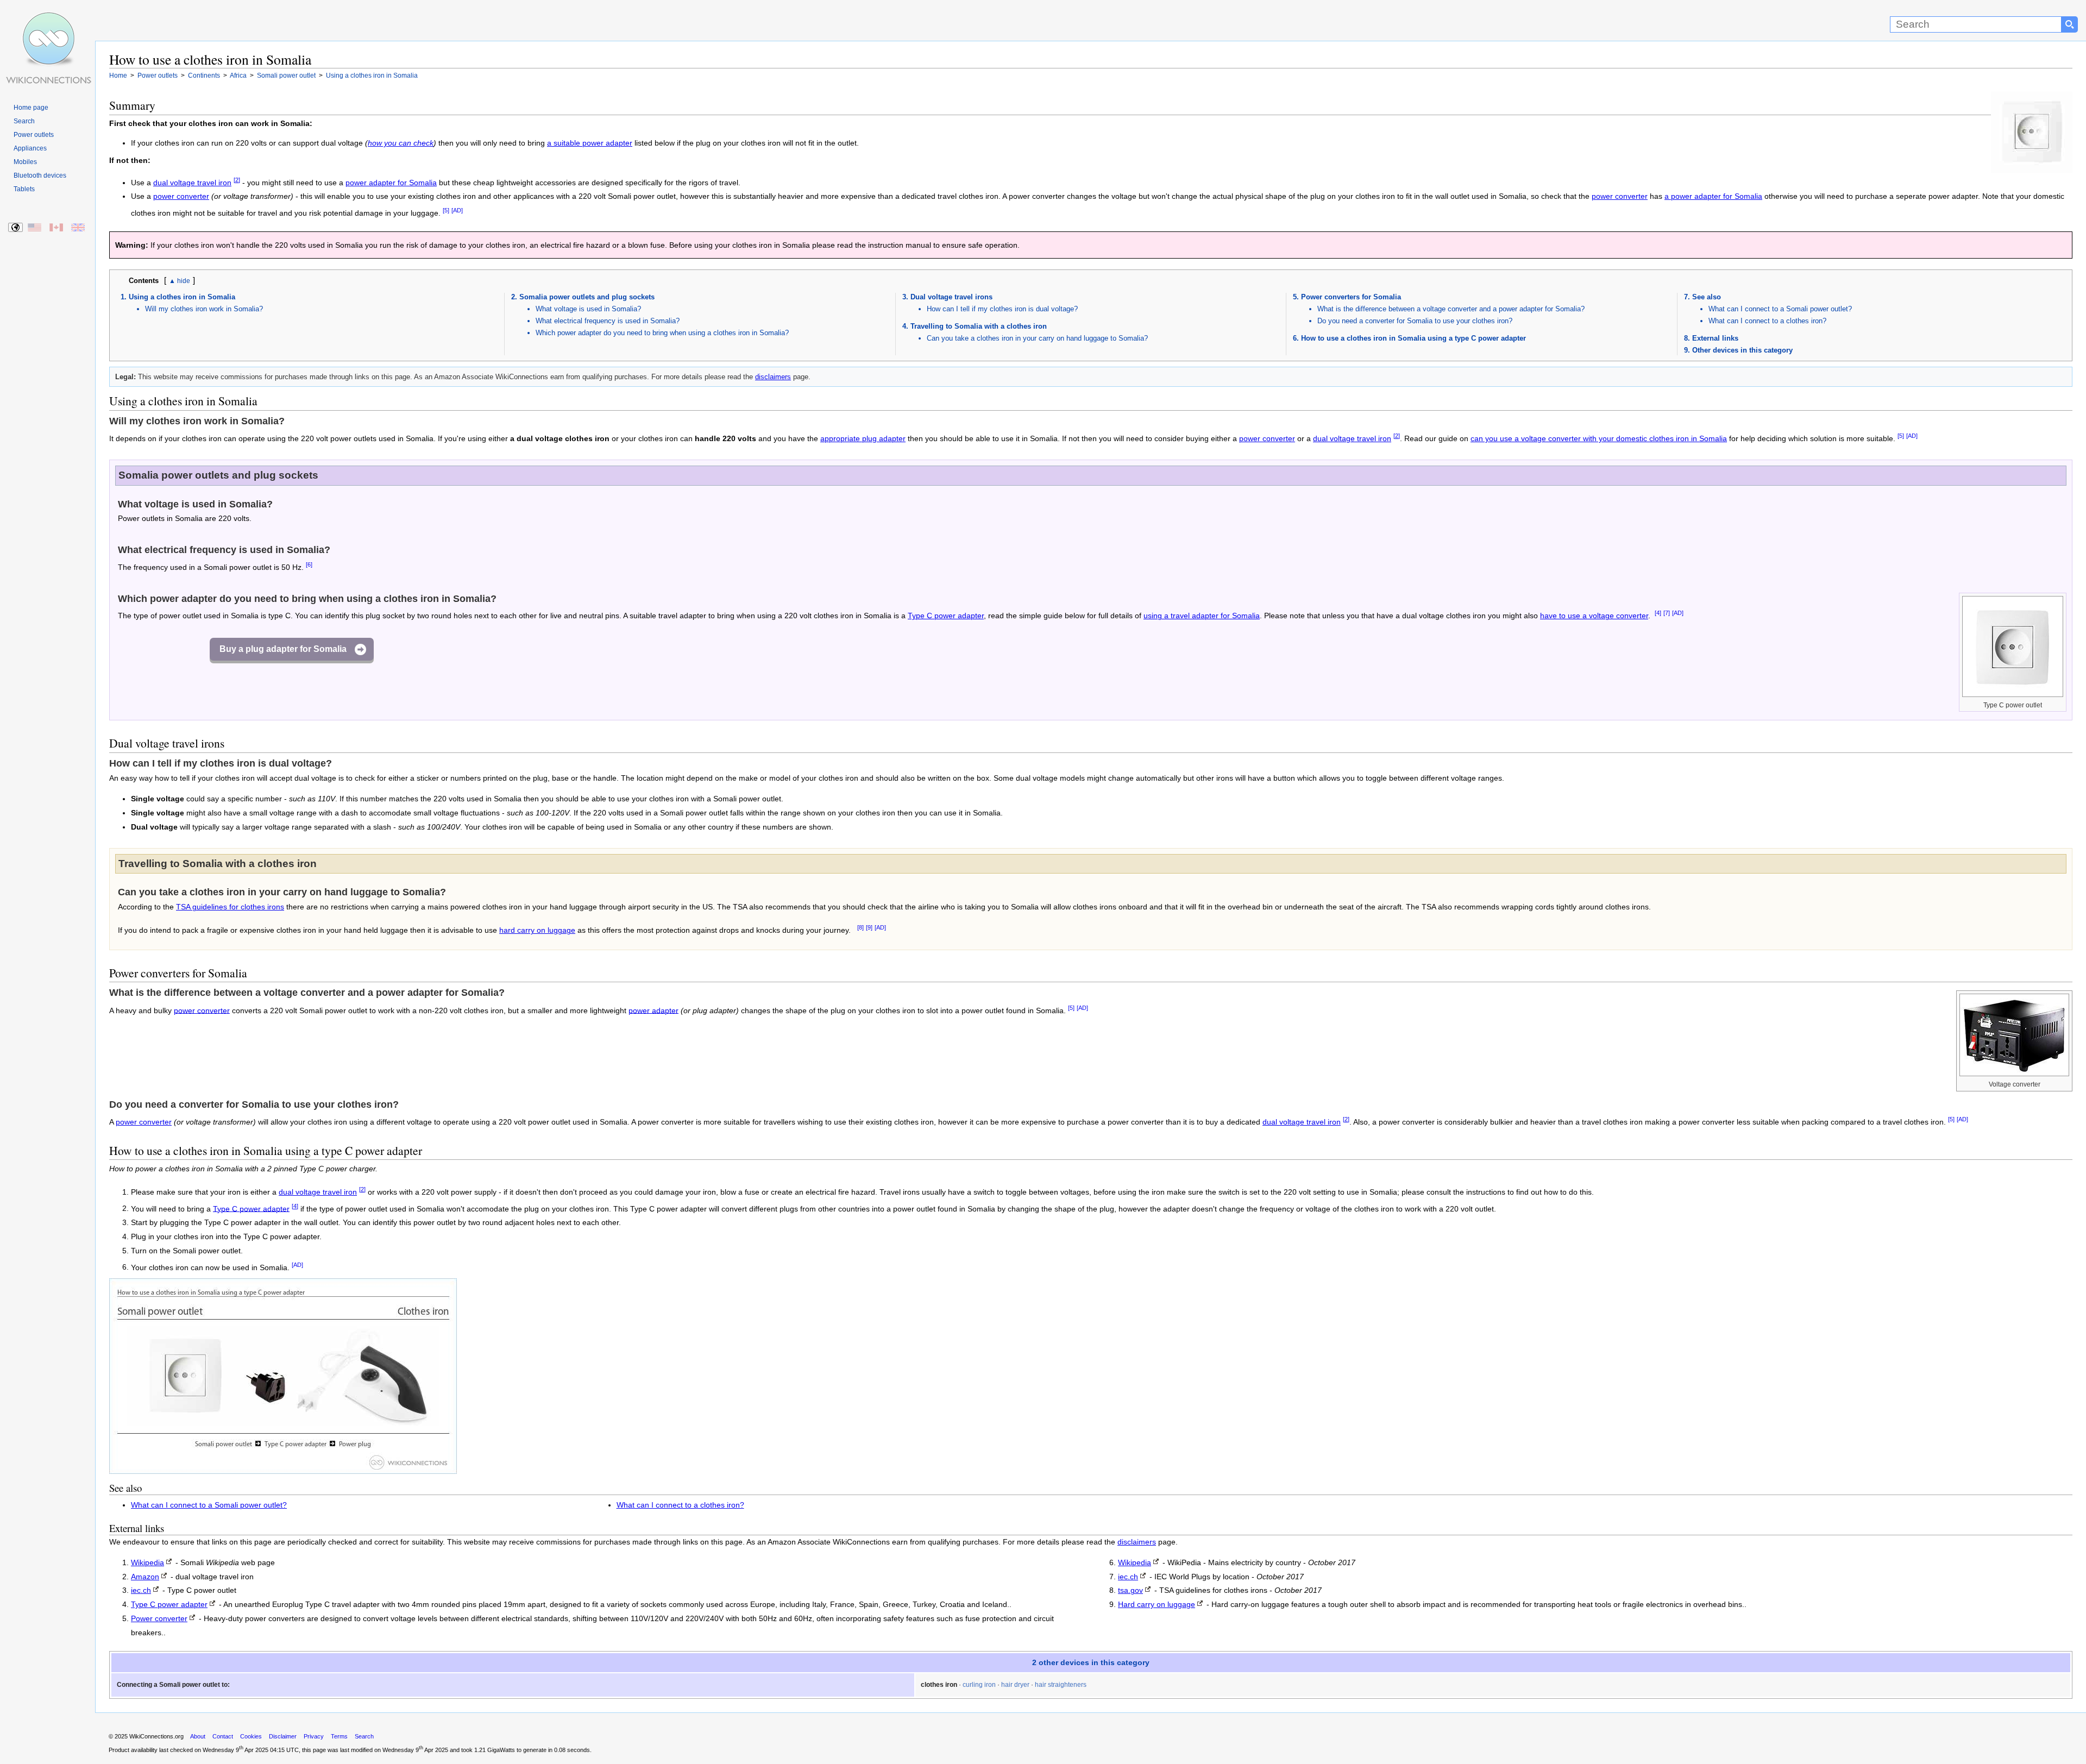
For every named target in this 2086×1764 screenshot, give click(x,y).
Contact (223, 1736)
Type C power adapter (946, 616)
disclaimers (773, 377)
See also (1707, 297)
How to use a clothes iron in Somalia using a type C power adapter (1413, 338)
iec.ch (141, 1590)
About (198, 1736)
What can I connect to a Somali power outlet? (1780, 309)
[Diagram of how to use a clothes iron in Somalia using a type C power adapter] (283, 1471)
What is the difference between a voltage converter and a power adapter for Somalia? (1451, 309)
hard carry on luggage (537, 930)
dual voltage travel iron (192, 183)
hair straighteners (1061, 1685)
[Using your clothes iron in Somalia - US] (35, 228)
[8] (860, 927)
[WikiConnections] (48, 20)
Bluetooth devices (40, 175)
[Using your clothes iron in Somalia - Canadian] (57, 228)
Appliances (30, 148)
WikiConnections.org (156, 1736)
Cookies (251, 1736)
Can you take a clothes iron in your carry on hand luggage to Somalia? (1037, 338)
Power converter (159, 1619)
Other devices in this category (1742, 350)
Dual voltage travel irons (951, 297)
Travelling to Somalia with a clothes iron (979, 326)
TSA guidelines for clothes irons (230, 907)
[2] (237, 180)
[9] (869, 927)
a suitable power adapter (590, 143)
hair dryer (1015, 1685)
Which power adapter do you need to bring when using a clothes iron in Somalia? (662, 333)
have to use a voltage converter (1594, 616)
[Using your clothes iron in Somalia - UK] (78, 228)
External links (1715, 338)
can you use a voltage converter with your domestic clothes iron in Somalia (1599, 439)
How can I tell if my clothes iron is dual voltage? (1002, 309)
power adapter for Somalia (391, 183)
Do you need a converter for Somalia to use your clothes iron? (1415, 321)
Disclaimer (283, 1736)
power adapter (654, 1010)
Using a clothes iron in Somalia (182, 297)
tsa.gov (1130, 1590)
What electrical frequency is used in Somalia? (608, 321)
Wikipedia (147, 1563)
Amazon (145, 1577)
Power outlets (34, 135)
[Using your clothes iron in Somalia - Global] (16, 228)
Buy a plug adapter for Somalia (283, 649)
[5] (446, 210)
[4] (1658, 613)
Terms (339, 1736)
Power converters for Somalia (1351, 297)
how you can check (401, 143)
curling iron (979, 1685)
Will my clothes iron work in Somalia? (204, 309)
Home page (31, 108)
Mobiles (25, 162)
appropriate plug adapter (863, 439)
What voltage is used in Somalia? (588, 309)
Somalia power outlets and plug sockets (587, 297)
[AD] (457, 210)
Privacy (314, 1736)
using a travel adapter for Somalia (1202, 616)
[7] (1667, 613)
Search (24, 121)
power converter (181, 196)
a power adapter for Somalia (1713, 196)
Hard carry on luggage (1157, 1605)
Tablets (24, 189)
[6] (309, 564)
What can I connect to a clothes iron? (1767, 321)
